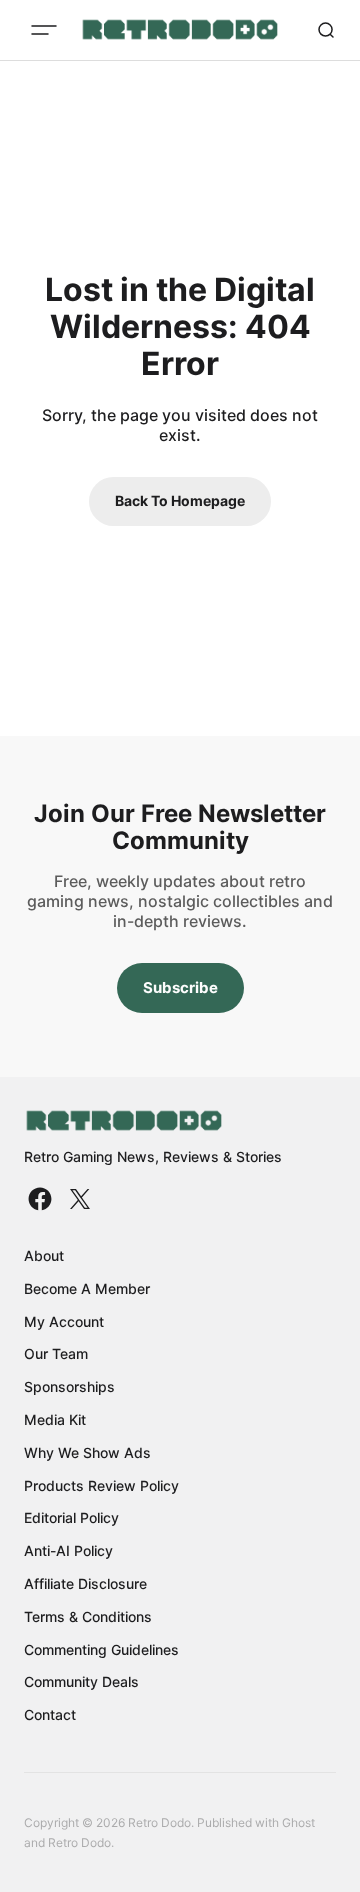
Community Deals (81, 1681)
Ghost (298, 1822)
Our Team (56, 1353)
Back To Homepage (180, 500)
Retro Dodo (79, 1842)
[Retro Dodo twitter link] (78, 1199)
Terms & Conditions (88, 1616)
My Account (64, 1321)
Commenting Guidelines (101, 1649)
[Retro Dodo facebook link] (42, 1199)
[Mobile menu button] (44, 30)
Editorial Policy (71, 1517)
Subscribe (180, 987)
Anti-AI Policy (68, 1550)
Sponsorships (69, 1386)
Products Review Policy (101, 1485)
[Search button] (326, 30)
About (44, 1255)
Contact (50, 1714)
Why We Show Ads (87, 1452)
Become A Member (87, 1288)
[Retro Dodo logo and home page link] (179, 30)
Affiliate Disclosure (85, 1583)
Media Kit (55, 1419)
